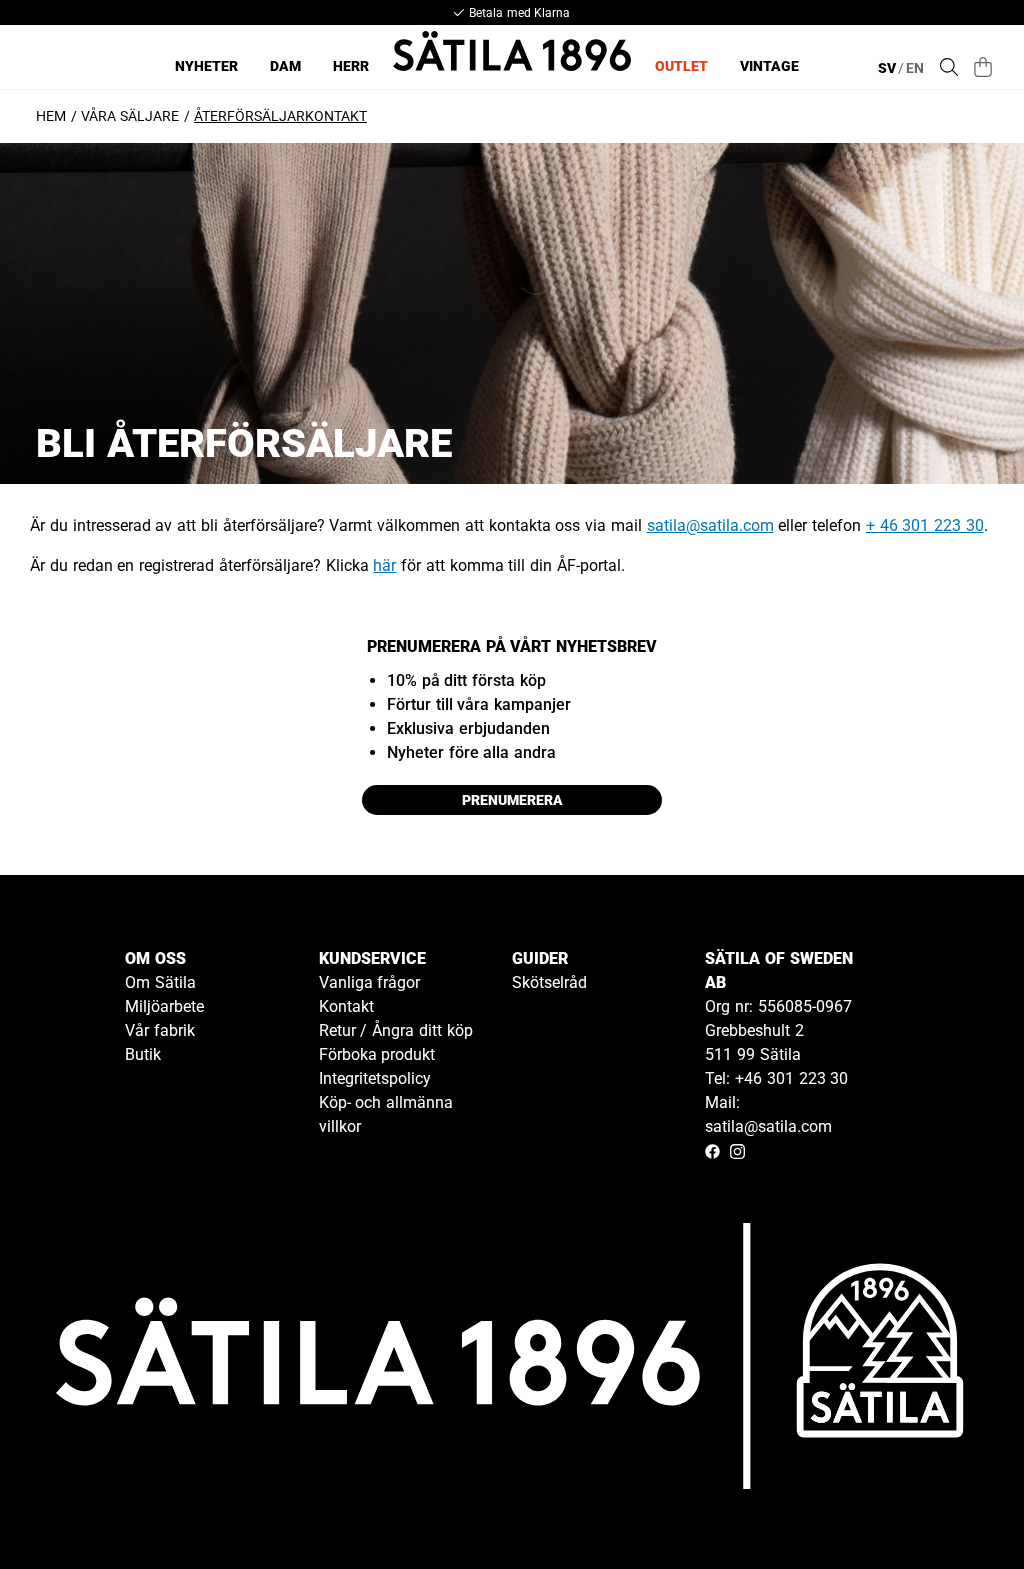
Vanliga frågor (370, 982)
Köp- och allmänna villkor (386, 1114)
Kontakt (346, 1006)
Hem (51, 116)
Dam (285, 66)
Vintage (769, 66)
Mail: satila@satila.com (768, 1114)
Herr (351, 66)
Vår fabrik (160, 1030)
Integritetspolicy (375, 1078)
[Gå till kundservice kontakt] (962, 1507)
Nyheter (206, 66)
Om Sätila (160, 982)
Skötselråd (549, 982)
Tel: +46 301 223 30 (776, 1078)
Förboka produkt (377, 1054)
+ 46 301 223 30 (925, 525)
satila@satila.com (710, 525)
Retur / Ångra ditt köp (396, 1030)
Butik (143, 1054)
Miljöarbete (164, 1006)
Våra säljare (130, 116)
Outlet (681, 66)
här (384, 565)
